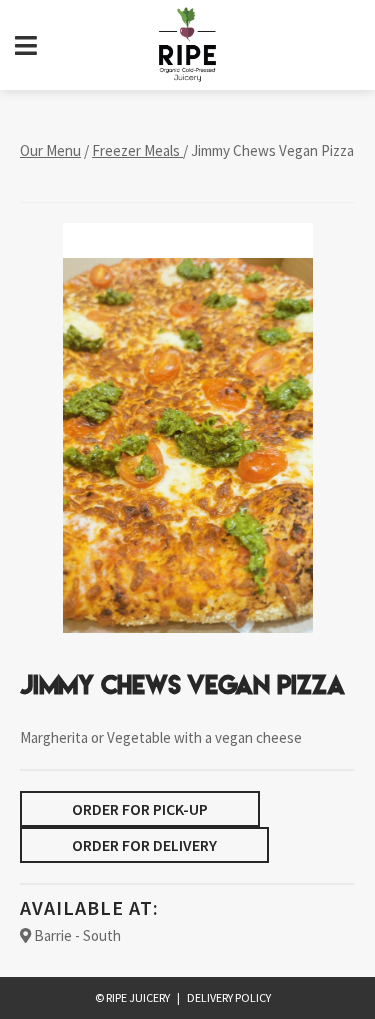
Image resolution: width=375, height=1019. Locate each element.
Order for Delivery (144, 845)
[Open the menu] (26, 45)
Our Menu (50, 150)
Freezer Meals (137, 150)
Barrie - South (76, 935)
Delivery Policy (229, 997)
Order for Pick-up (140, 809)
